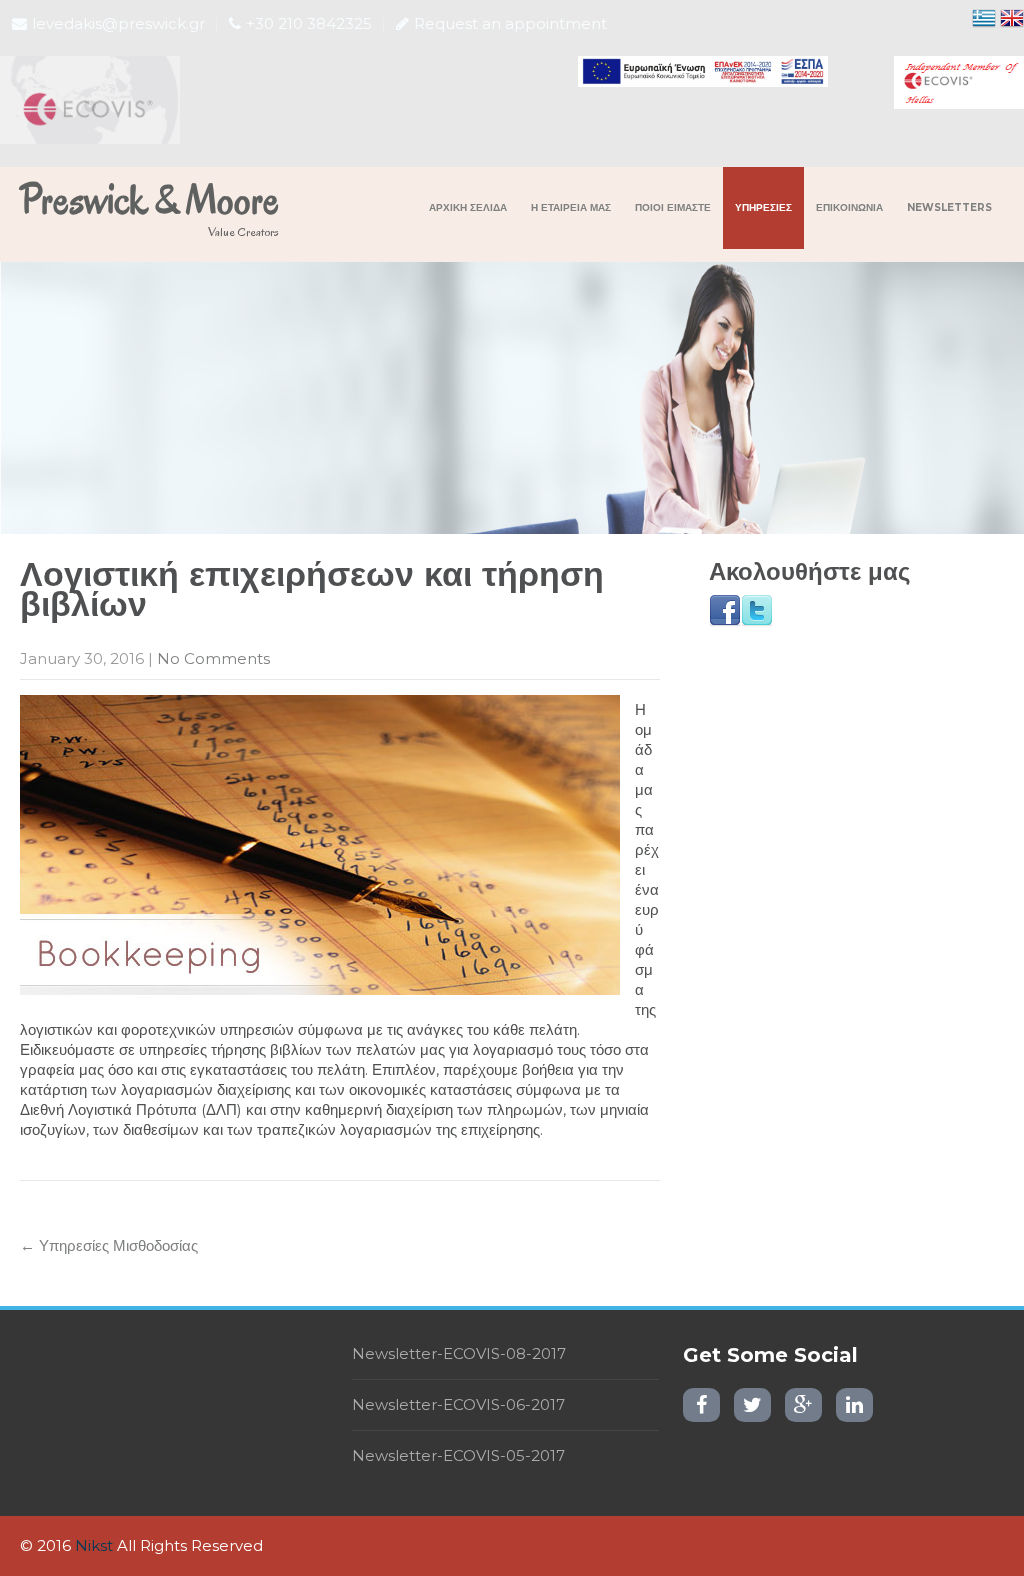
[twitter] (752, 1405)
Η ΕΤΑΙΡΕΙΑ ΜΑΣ (571, 207)
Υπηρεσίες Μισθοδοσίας (109, 1245)
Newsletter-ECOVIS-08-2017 (459, 1353)
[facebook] (701, 1405)
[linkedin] (854, 1405)
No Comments (213, 658)
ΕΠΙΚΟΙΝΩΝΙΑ (849, 207)
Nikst (94, 1545)
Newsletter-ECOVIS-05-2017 (458, 1455)
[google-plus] (803, 1405)
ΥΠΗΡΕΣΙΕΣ (763, 207)
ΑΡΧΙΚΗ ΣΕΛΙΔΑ (468, 207)
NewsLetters (949, 207)
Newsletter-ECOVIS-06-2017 (458, 1404)
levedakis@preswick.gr (118, 23)
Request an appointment (510, 23)
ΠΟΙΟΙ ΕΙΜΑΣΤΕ (673, 207)
